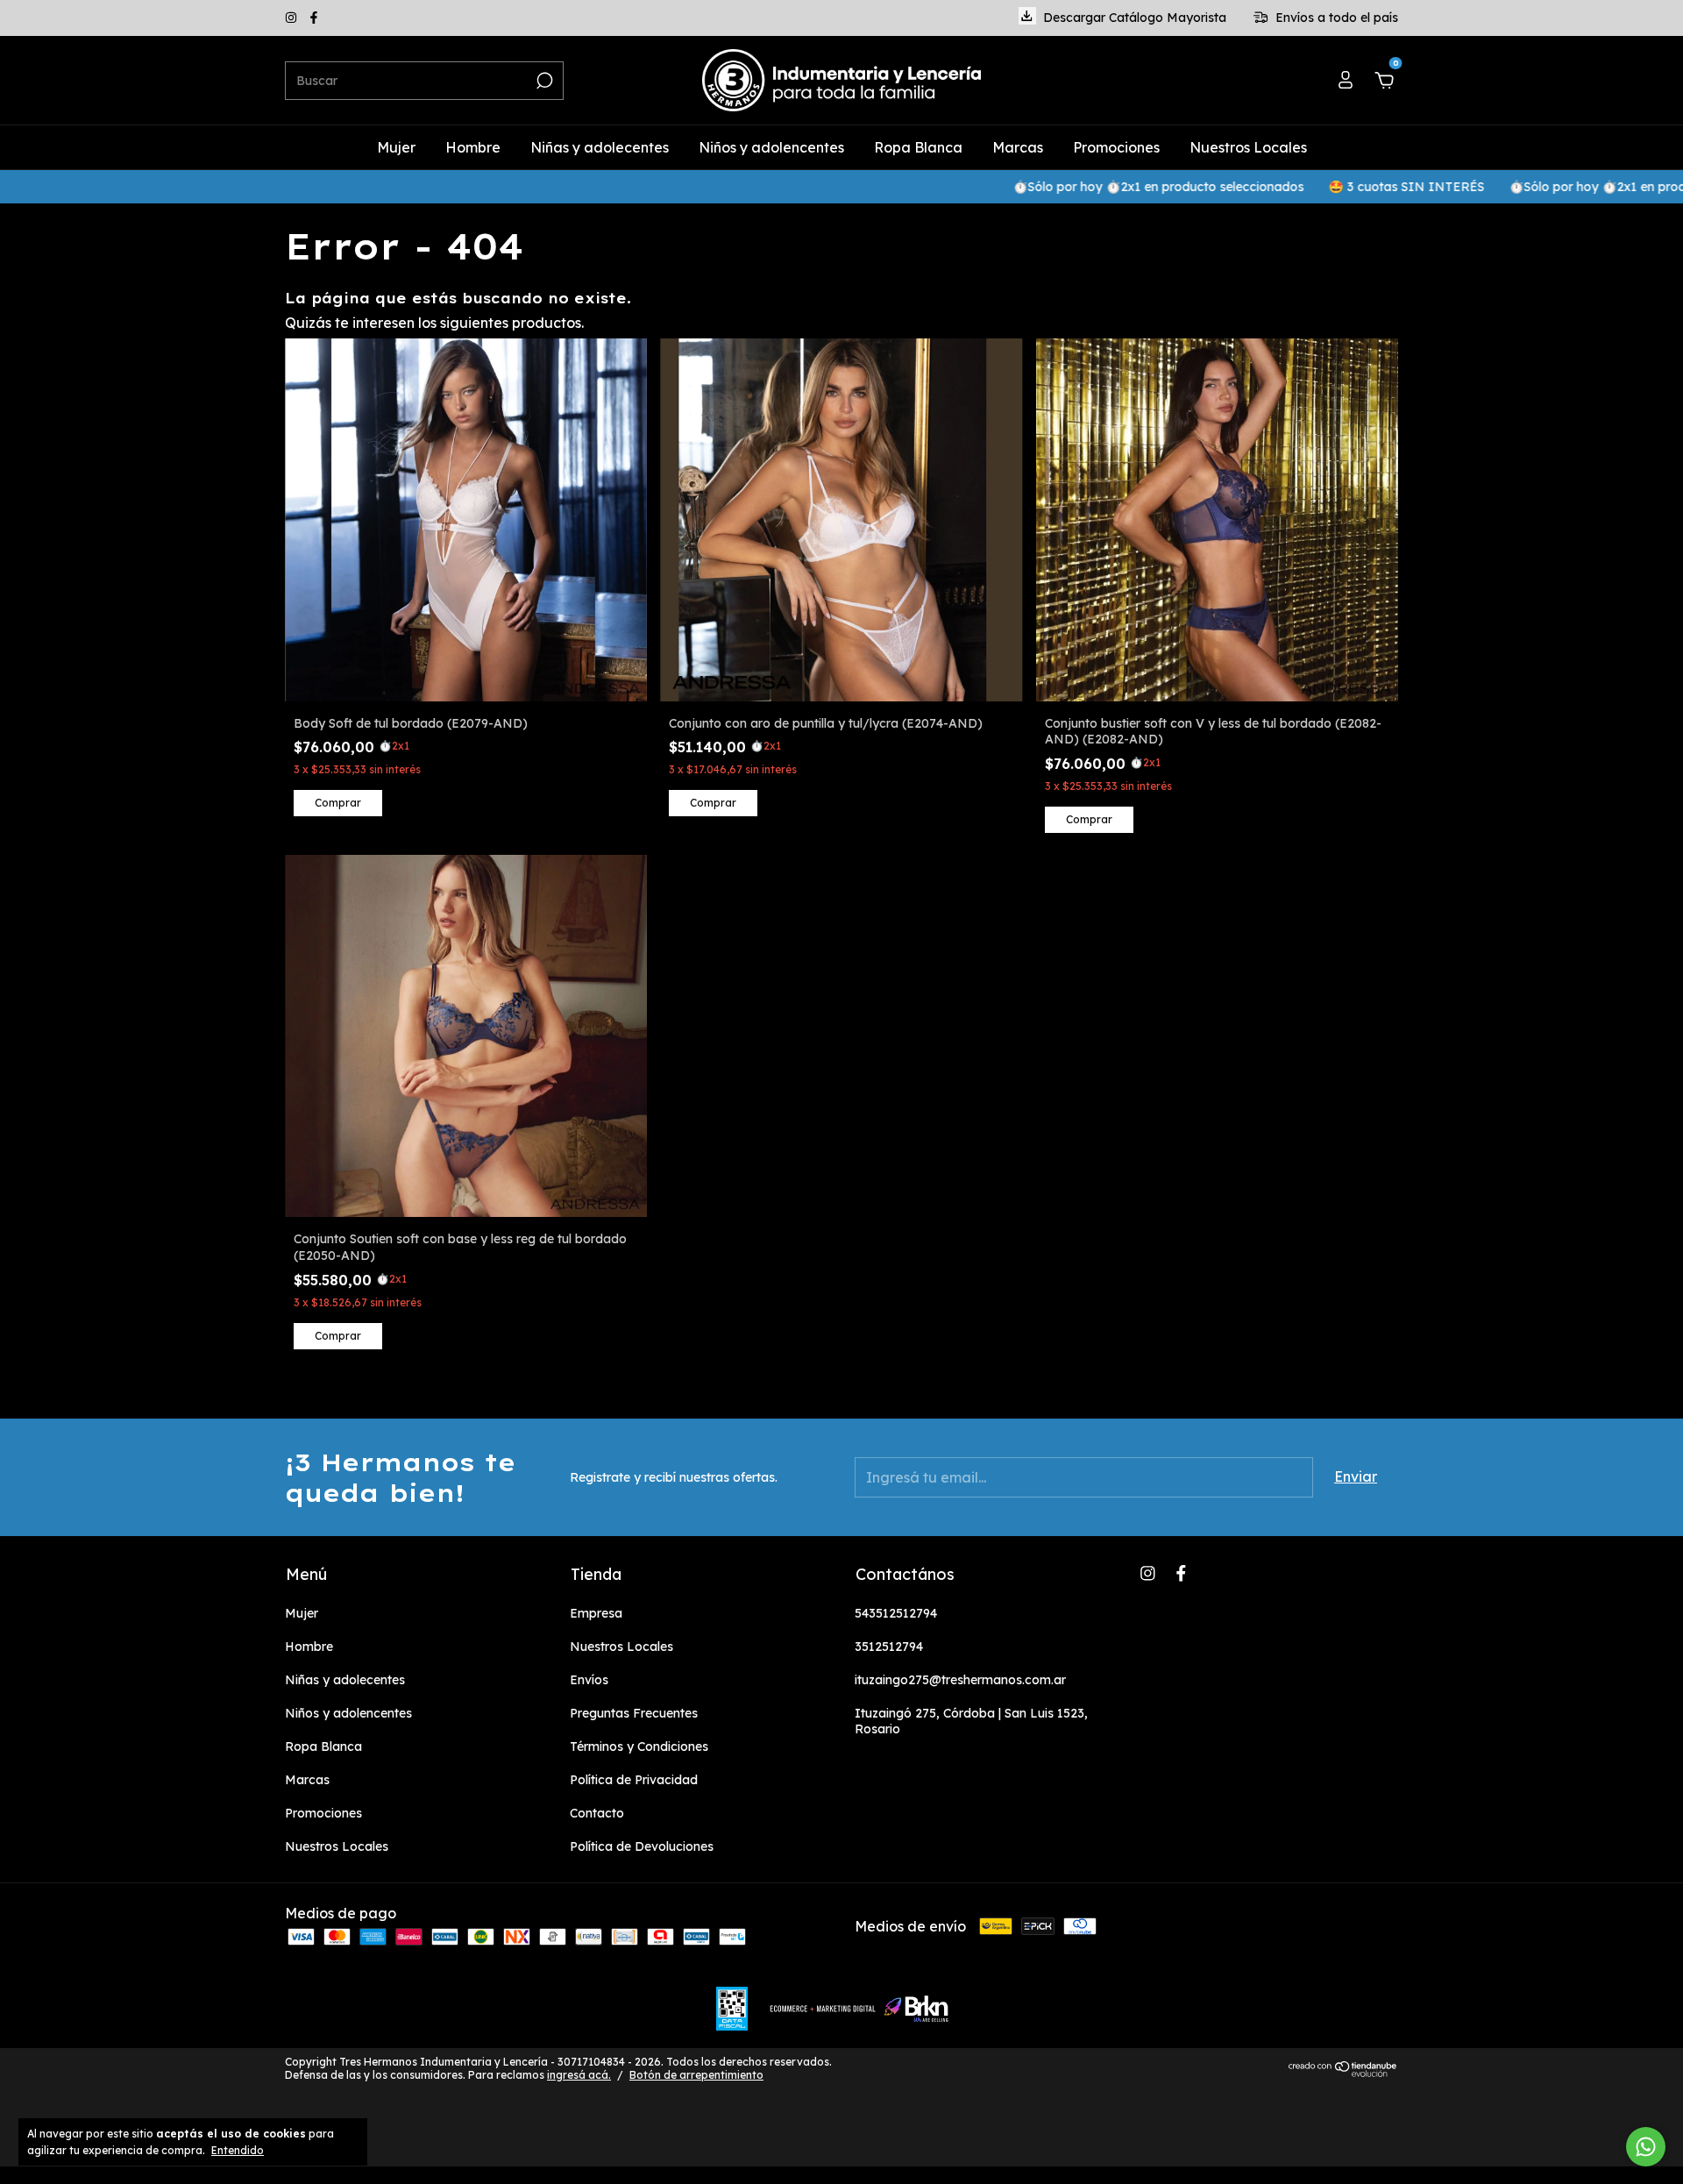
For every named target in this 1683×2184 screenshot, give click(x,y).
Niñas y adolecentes (600, 147)
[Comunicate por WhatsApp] (1646, 2147)
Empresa (596, 1613)
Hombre (473, 147)
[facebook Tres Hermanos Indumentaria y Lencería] (314, 18)
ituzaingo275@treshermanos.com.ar (960, 1680)
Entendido (238, 2150)
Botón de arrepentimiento (696, 2075)
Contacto (597, 1813)
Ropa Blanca (918, 147)
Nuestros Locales (1248, 147)
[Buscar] (543, 81)
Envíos (589, 1680)
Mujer (396, 147)
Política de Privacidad (634, 1780)
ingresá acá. (579, 2075)
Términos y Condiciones (639, 1746)
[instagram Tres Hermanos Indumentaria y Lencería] (293, 18)
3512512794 (889, 1647)
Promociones (1116, 147)
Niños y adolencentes (771, 147)
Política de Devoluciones (642, 1846)
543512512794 (896, 1613)
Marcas (1018, 147)
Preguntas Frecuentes (634, 1713)
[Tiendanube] (1343, 2072)
